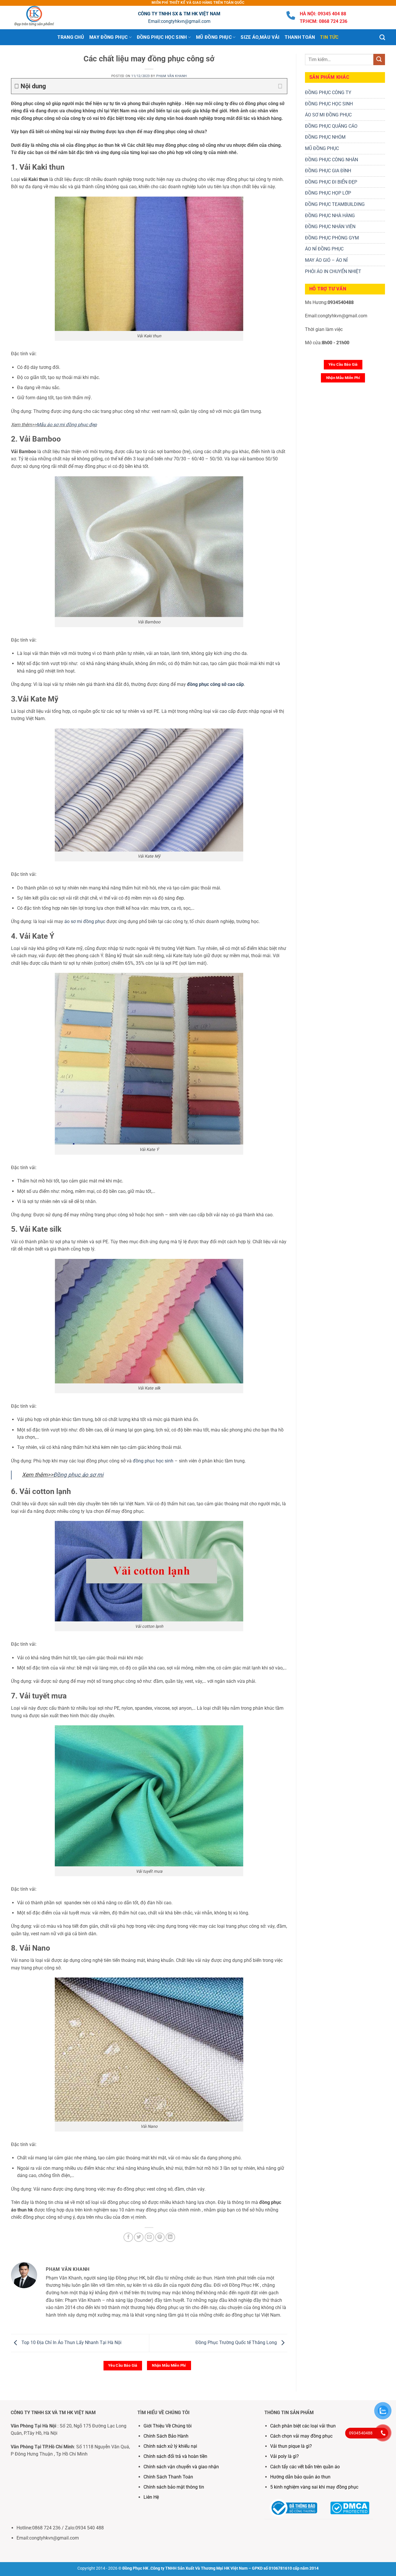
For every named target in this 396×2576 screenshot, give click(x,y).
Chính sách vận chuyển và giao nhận (181, 2467)
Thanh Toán (300, 37)
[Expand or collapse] (280, 86)
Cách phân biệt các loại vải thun (303, 2426)
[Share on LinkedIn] (170, 2237)
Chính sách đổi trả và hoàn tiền (175, 2456)
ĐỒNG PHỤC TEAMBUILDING (335, 204)
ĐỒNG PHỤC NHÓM (325, 137)
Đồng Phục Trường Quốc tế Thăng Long (237, 2343)
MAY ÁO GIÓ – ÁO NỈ (326, 260)
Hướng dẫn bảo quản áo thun (300, 2477)
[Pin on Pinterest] (160, 2237)
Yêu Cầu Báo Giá (123, 2365)
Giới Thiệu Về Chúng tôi (168, 2426)
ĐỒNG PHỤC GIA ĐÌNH (328, 171)
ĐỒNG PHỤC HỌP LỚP (328, 193)
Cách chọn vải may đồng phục (301, 2436)
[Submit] (379, 59)
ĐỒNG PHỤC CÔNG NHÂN (331, 160)
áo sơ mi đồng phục (85, 921)
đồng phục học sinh (153, 1461)
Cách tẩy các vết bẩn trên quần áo (305, 2467)
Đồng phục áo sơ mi (78, 1475)
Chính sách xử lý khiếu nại (170, 2446)
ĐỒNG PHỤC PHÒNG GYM (332, 238)
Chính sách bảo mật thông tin (174, 2487)
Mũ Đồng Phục (214, 37)
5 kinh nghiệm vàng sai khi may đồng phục (314, 2487)
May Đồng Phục (108, 37)
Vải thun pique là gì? (291, 2446)
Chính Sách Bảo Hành (166, 2436)
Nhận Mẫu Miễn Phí (169, 2365)
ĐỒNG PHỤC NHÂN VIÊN (330, 227)
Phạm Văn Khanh (172, 76)
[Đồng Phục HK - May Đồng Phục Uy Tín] (40, 18)
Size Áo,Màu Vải (260, 37)
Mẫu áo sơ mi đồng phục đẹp (67, 425)
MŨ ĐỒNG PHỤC (322, 148)
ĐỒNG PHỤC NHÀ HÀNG (330, 216)
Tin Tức (329, 37)
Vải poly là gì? (285, 2456)
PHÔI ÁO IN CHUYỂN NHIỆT (333, 271)
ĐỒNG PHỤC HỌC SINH (329, 104)
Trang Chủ (71, 37)
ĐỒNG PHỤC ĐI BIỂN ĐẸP (331, 182)
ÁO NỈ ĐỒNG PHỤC (324, 249)
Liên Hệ (152, 2497)
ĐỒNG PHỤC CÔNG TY (328, 93)
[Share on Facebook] (128, 2237)
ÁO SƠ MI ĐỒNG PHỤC (328, 115)
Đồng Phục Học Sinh (162, 37)
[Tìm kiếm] (382, 37)
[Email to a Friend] (149, 2237)
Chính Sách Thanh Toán (168, 2477)
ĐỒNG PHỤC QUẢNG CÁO (331, 126)
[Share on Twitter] (139, 2237)
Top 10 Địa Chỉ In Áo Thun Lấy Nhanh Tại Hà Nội (71, 2343)
